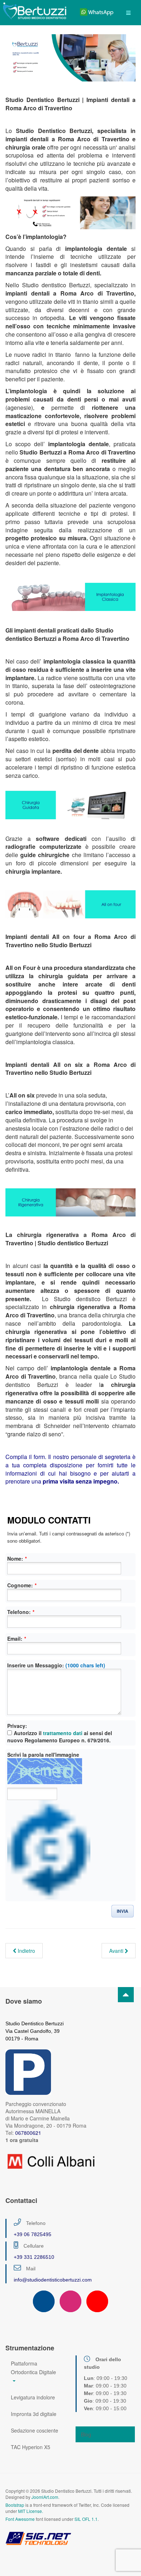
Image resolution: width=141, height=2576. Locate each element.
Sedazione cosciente (35, 2430)
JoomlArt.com (45, 2497)
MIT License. (31, 2511)
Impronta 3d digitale (34, 2414)
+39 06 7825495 (33, 2234)
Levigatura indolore (33, 2397)
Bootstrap (15, 2505)
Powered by (38, 2538)
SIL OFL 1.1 (86, 2519)
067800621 (28, 2133)
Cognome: (22, 1585)
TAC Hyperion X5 (31, 2447)
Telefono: (21, 1612)
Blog (86, 2434)
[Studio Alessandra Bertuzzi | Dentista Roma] (35, 10)
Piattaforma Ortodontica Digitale (33, 2368)
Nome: (17, 1559)
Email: (17, 1639)
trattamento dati (63, 1733)
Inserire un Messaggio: (56, 1665)
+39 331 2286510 (34, 2257)
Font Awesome (20, 2519)
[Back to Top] (126, 1995)
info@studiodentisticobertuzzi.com (53, 2280)
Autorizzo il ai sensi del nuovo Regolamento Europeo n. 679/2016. (60, 1737)
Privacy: (17, 1726)
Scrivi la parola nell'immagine (43, 1755)
